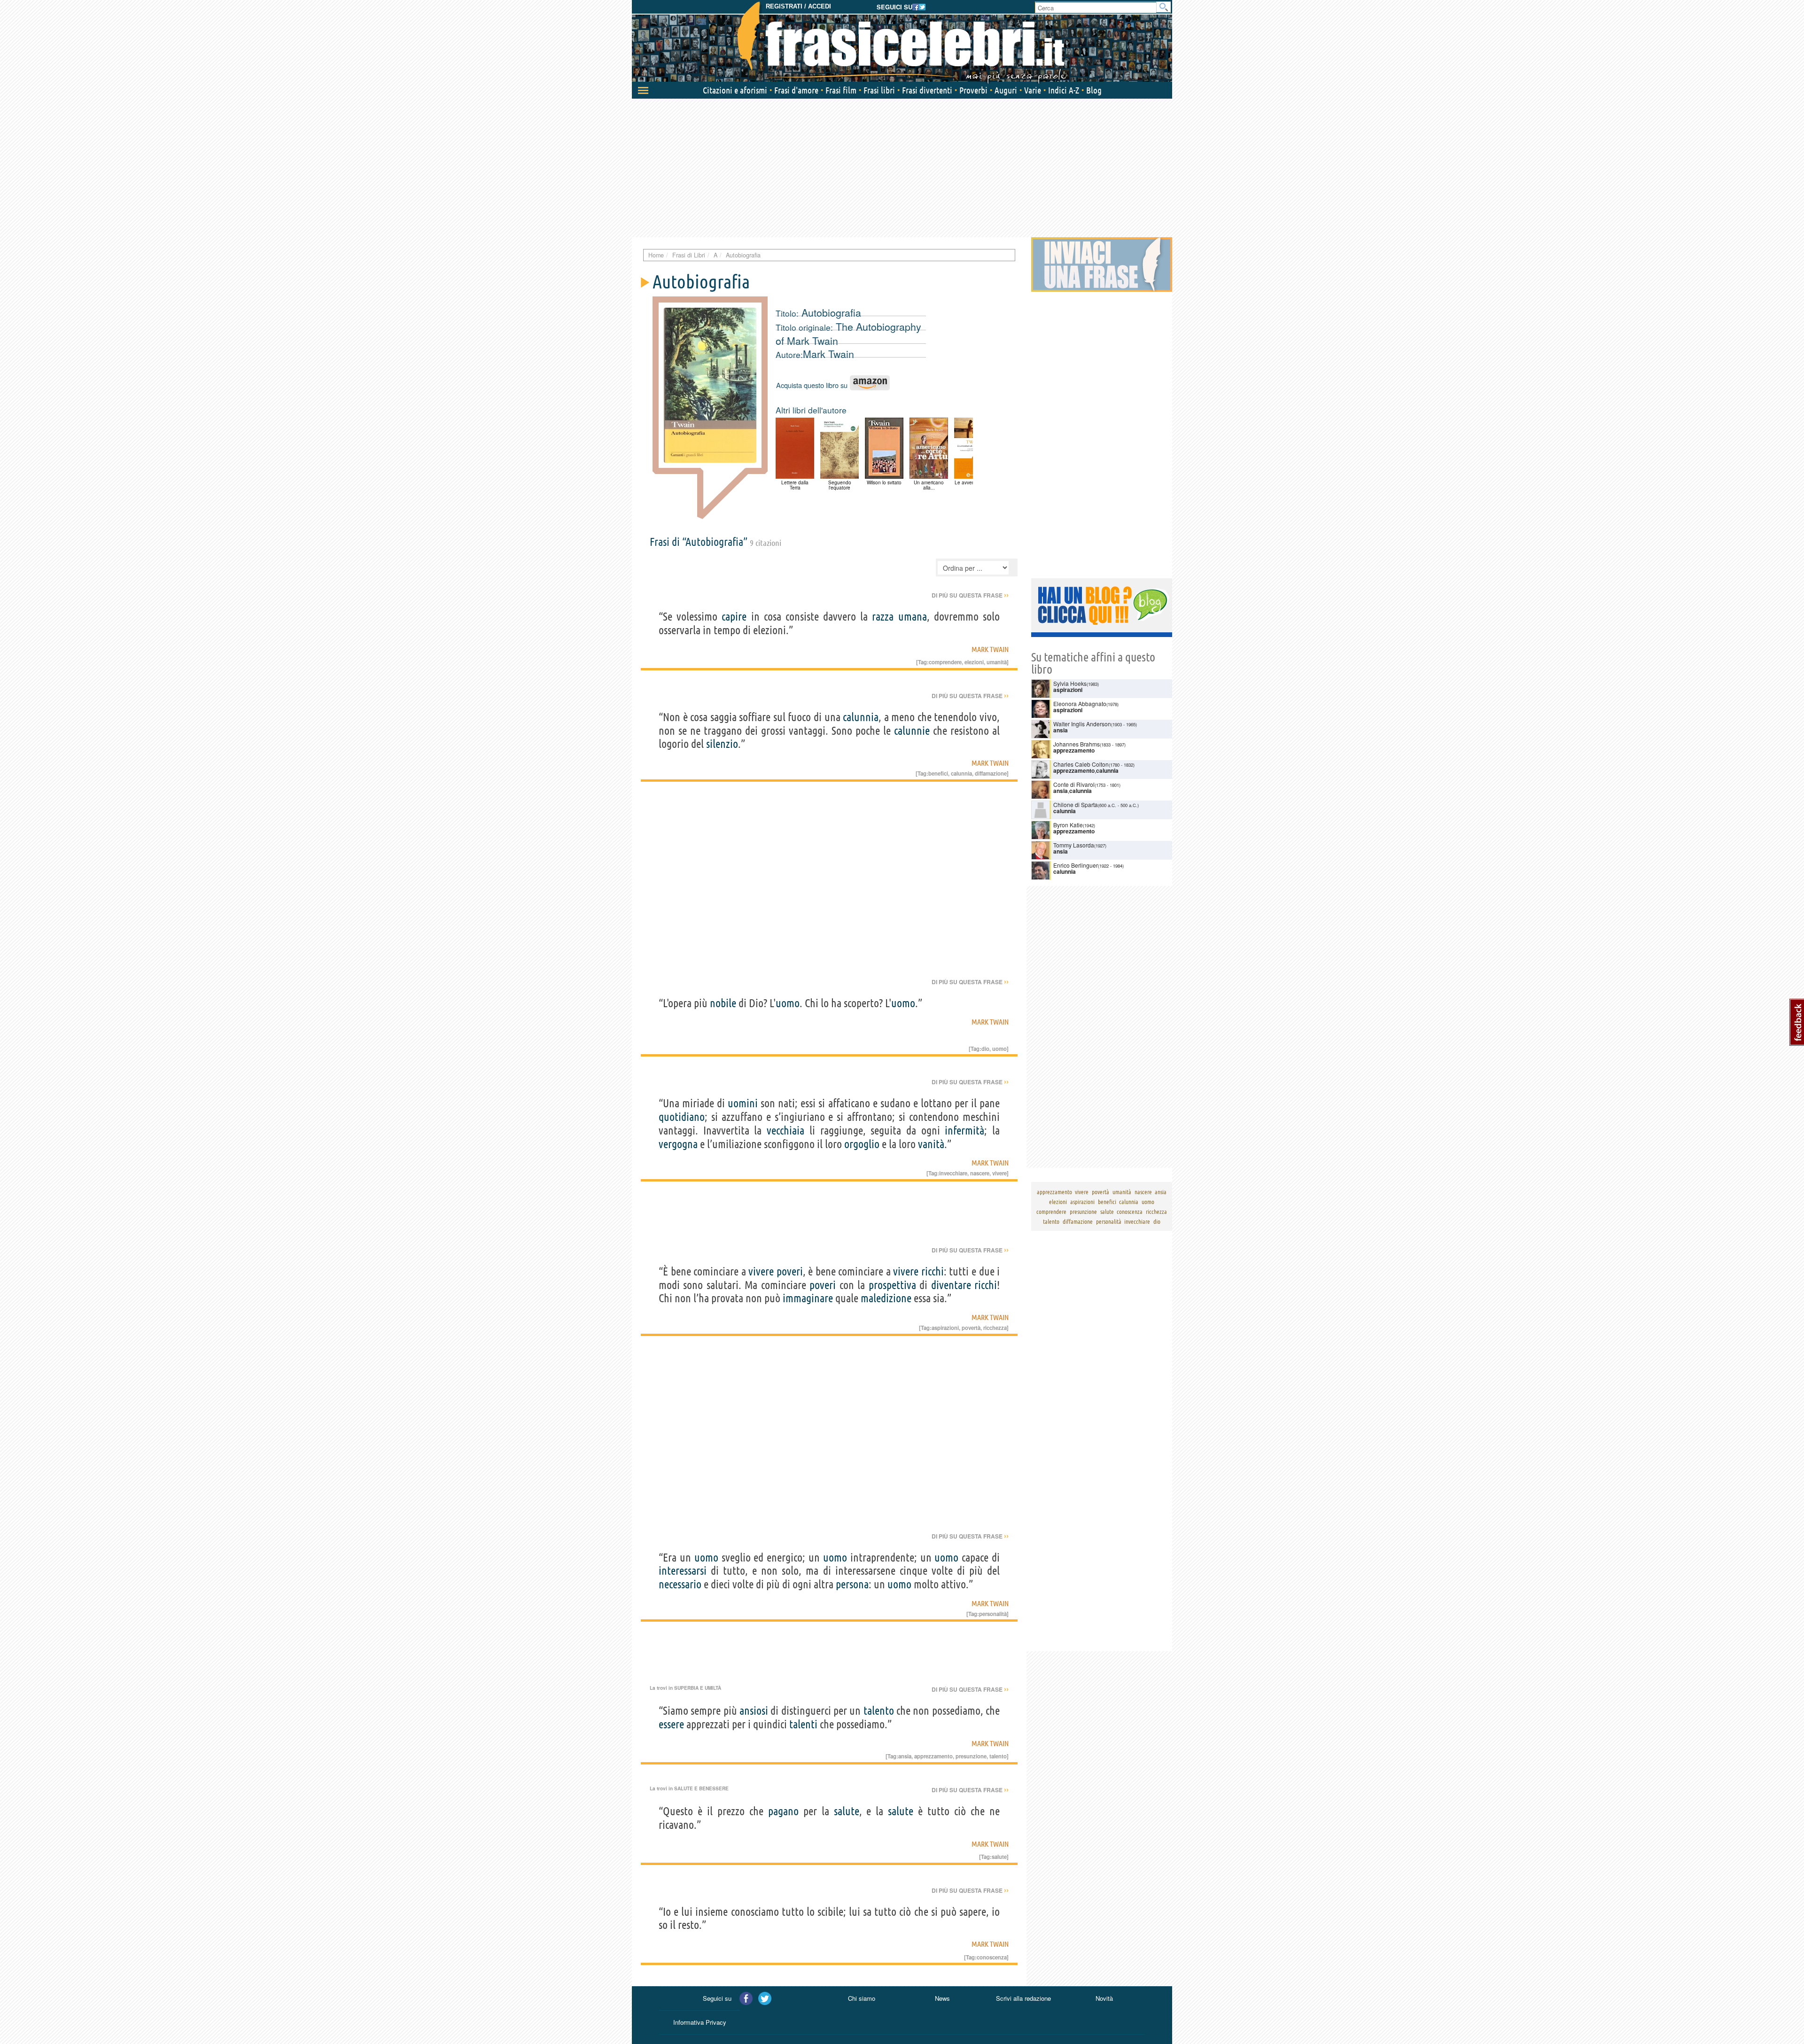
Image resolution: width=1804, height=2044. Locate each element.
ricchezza (995, 1328)
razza (883, 617)
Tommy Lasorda (1074, 845)
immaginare (808, 1298)
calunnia (861, 717)
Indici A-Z (1064, 90)
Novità (1104, 1998)
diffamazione (991, 773)
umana (913, 617)
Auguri (1006, 90)
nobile (723, 1003)
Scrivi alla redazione (1023, 1998)
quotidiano (682, 1117)
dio (985, 1049)
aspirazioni (945, 1328)
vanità (931, 1144)
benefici (938, 773)
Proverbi (973, 90)
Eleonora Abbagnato (1080, 703)
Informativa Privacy (700, 2022)
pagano (783, 1811)
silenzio (722, 744)
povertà (971, 1328)
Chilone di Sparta (1076, 804)
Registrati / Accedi (798, 6)
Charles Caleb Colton (1081, 764)
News (942, 1998)
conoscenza (992, 1957)
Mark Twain (828, 354)
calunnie (912, 731)
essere (671, 1724)
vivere (999, 1173)
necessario (680, 1584)
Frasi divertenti (927, 90)
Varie (1033, 90)
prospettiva (892, 1285)
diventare (951, 1285)
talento (879, 1711)
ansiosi (754, 1711)
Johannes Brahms (1077, 744)
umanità (997, 662)
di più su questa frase (970, 595)
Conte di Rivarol (1074, 784)
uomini (743, 1103)
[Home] (902, 42)
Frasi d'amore (796, 90)
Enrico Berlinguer (1076, 865)
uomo (788, 1003)
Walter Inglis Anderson (1082, 724)
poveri (790, 1271)
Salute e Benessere (701, 1788)
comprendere (945, 662)
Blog (1094, 90)
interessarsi (683, 1571)
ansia (905, 1756)
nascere (980, 1173)
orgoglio (862, 1144)
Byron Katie (1068, 825)
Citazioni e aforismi (735, 90)
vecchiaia (785, 1131)
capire (734, 617)
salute (847, 1811)
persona (852, 1584)
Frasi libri (879, 90)
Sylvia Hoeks (1070, 683)
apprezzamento (933, 1756)
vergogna (678, 1144)
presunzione (971, 1756)
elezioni (974, 662)
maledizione (886, 1298)
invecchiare (953, 1173)
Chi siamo (862, 1998)
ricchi (933, 1271)
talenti (803, 1724)
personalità (993, 1614)
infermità (964, 1131)
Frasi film (841, 90)
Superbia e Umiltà (698, 1688)
